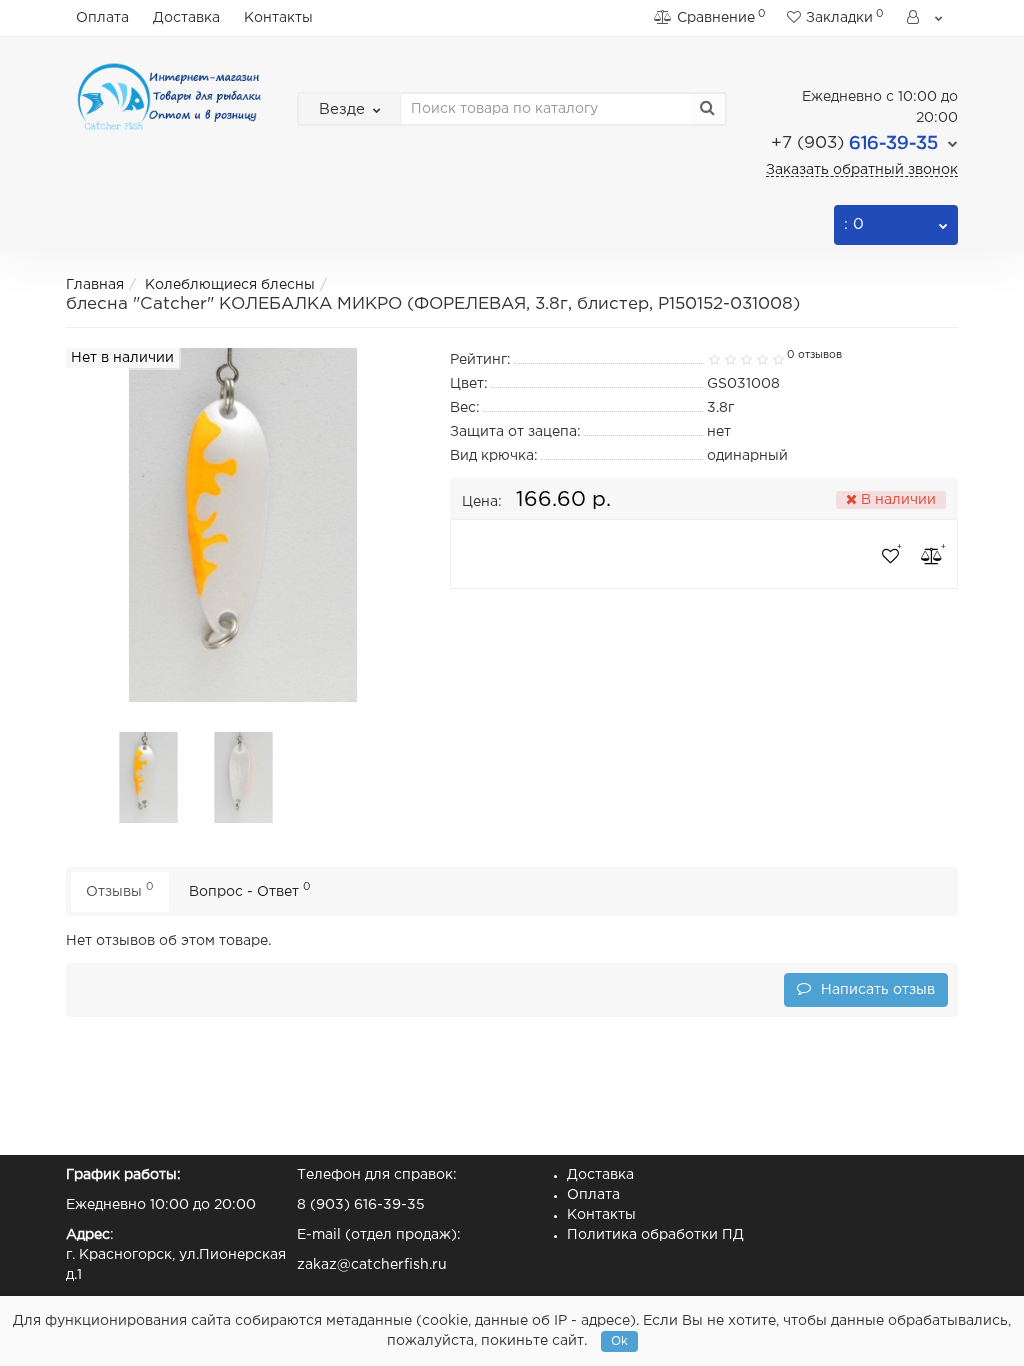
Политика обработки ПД (655, 1235)
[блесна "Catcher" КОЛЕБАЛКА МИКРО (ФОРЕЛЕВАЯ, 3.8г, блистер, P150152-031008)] (148, 777)
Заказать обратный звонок (862, 170)
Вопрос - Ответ (250, 889)
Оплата (102, 18)
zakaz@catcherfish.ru (372, 1265)
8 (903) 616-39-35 (361, 1205)
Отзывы (120, 889)
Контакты (278, 18)
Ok (619, 1341)
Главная (95, 285)
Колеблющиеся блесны (230, 285)
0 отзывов (814, 355)
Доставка (186, 18)
